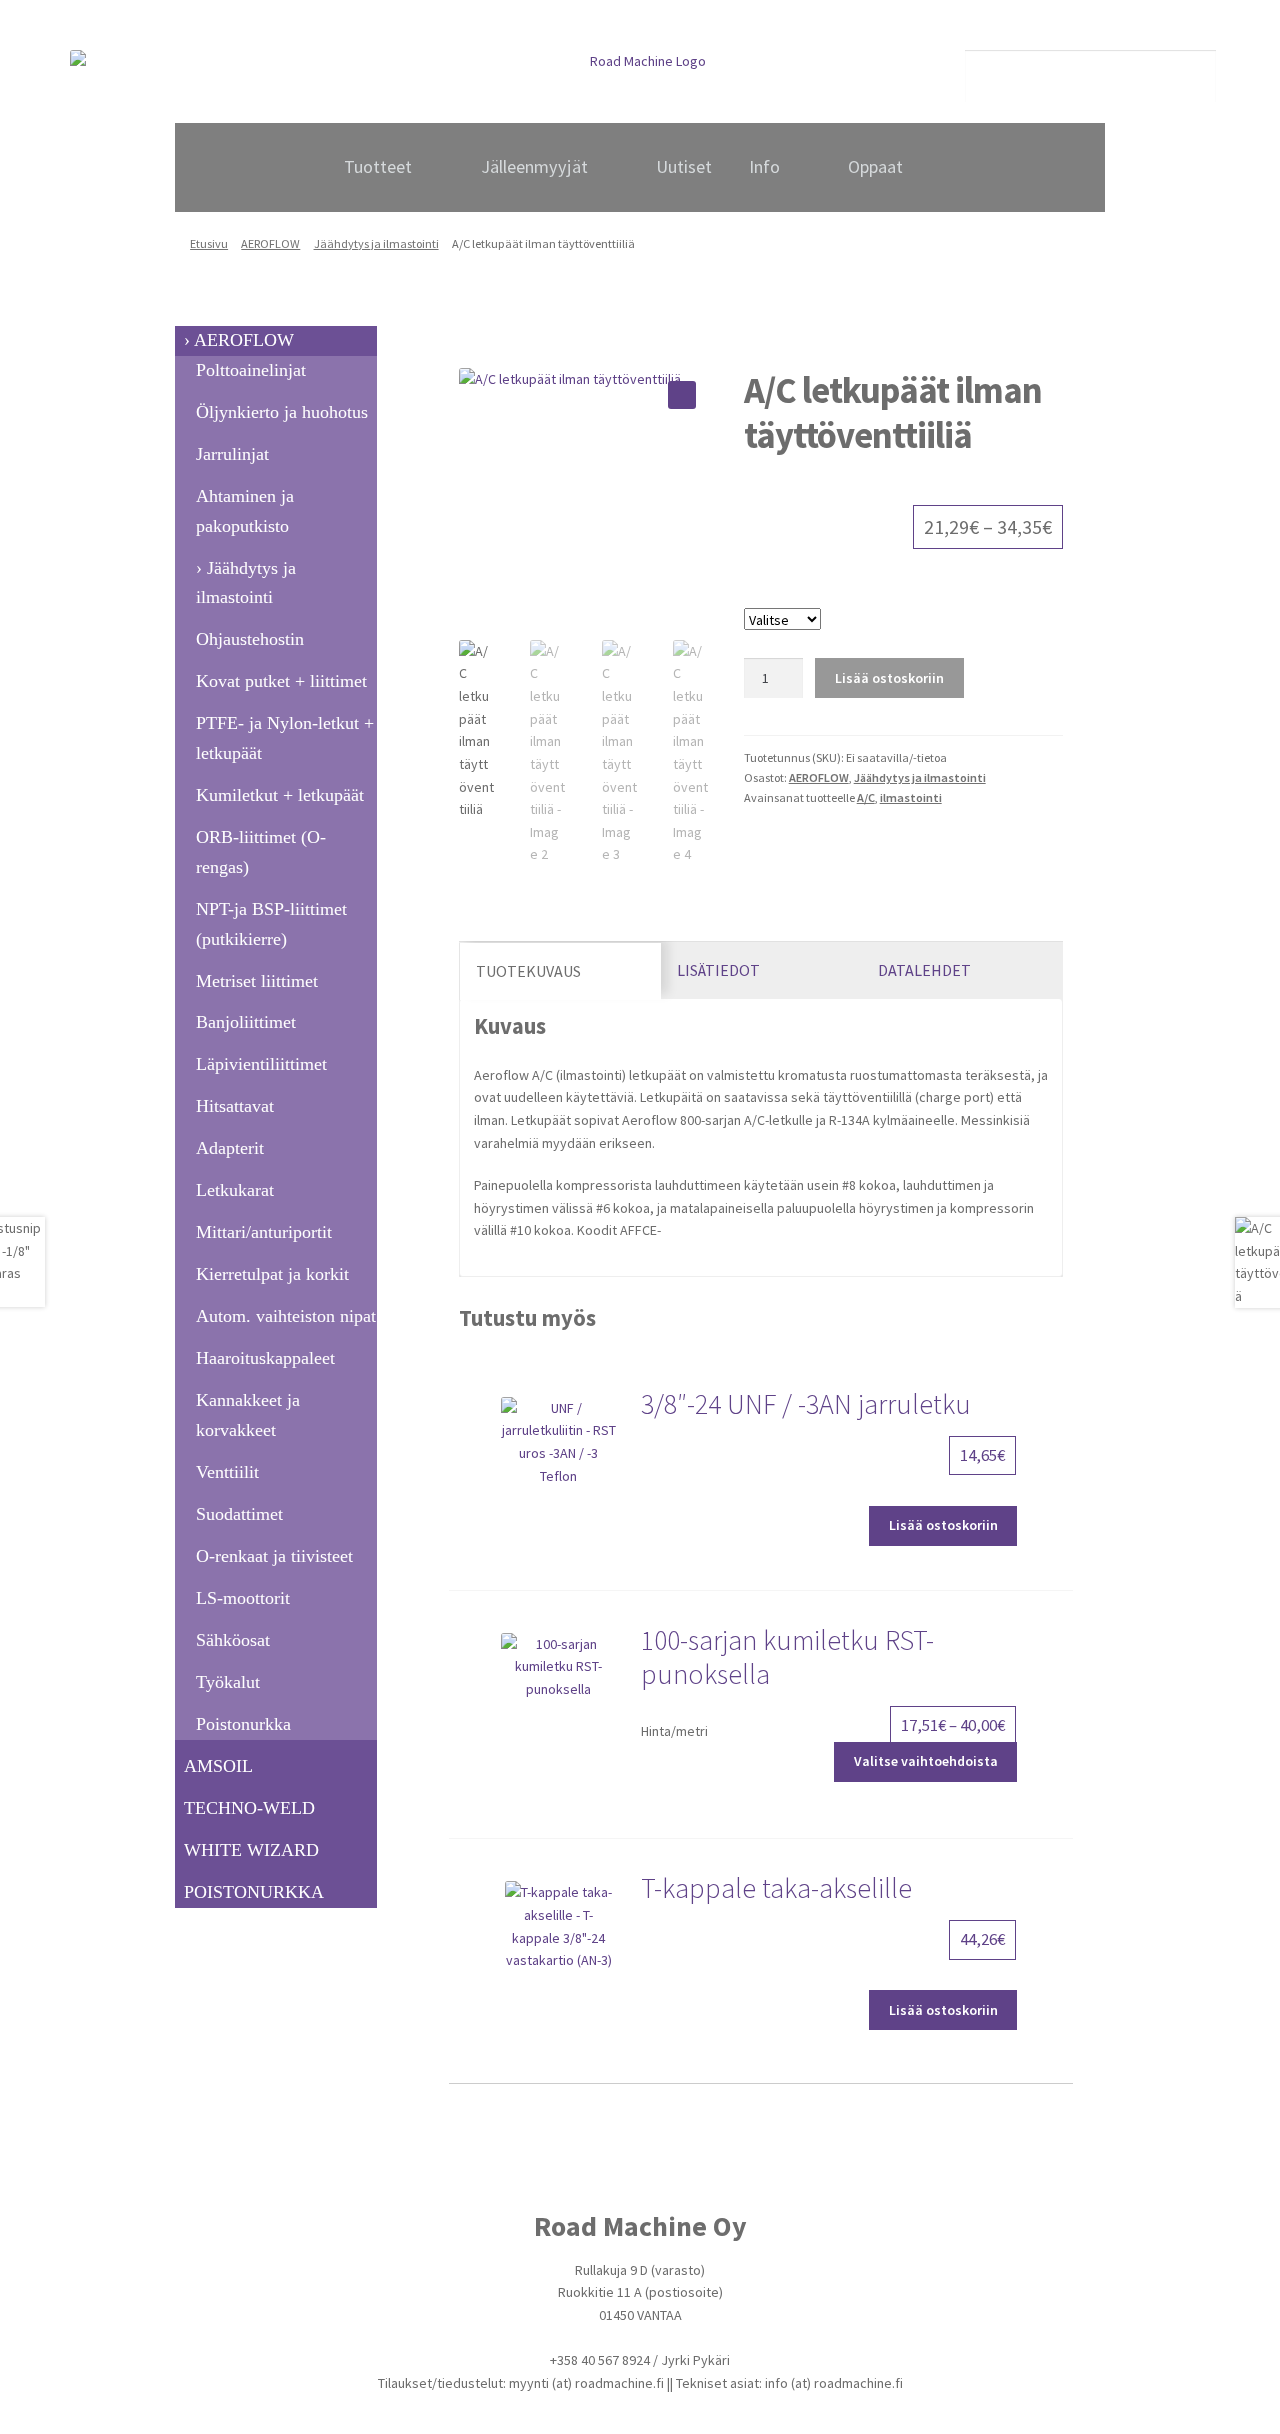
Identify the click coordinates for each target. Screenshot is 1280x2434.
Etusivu (209, 243)
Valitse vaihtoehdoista (926, 1761)
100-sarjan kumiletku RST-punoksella (787, 1657)
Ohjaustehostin (250, 639)
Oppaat (875, 166)
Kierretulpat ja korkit (272, 1274)
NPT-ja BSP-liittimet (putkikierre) (271, 924)
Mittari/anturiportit (264, 1232)
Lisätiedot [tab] (718, 970)
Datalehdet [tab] (924, 970)
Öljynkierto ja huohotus (282, 412)
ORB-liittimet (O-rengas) (261, 852)
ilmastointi (911, 797)
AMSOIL (218, 1766)
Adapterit (230, 1148)
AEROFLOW (270, 243)
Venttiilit (227, 1472)
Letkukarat (235, 1190)
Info (764, 166)
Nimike (904, 596)
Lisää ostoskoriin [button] (943, 1525)
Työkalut (228, 1682)
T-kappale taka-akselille (776, 1888)
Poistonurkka (243, 1724)
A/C (866, 797)
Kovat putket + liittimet (281, 681)
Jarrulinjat (232, 454)
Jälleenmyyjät (534, 166)
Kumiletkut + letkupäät (280, 795)
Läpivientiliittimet (261, 1064)
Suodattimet (239, 1514)
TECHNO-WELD (249, 1808)
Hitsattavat (235, 1106)
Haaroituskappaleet (265, 1358)
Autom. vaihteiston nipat (286, 1316)
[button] (682, 395)
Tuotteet (378, 166)
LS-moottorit (243, 1598)
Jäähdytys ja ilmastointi (376, 243)
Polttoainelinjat (251, 370)
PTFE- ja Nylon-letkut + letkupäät (285, 738)
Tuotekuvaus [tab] (528, 971)
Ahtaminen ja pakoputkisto (245, 511)
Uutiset (684, 166)
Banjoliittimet (246, 1022)
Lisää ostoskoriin (889, 678)
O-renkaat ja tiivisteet (274, 1556)
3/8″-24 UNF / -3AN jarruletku (806, 1404)
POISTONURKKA (254, 1892)
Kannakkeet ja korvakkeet (248, 1415)
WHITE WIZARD (251, 1850)
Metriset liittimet (257, 981)
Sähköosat (233, 1640)
